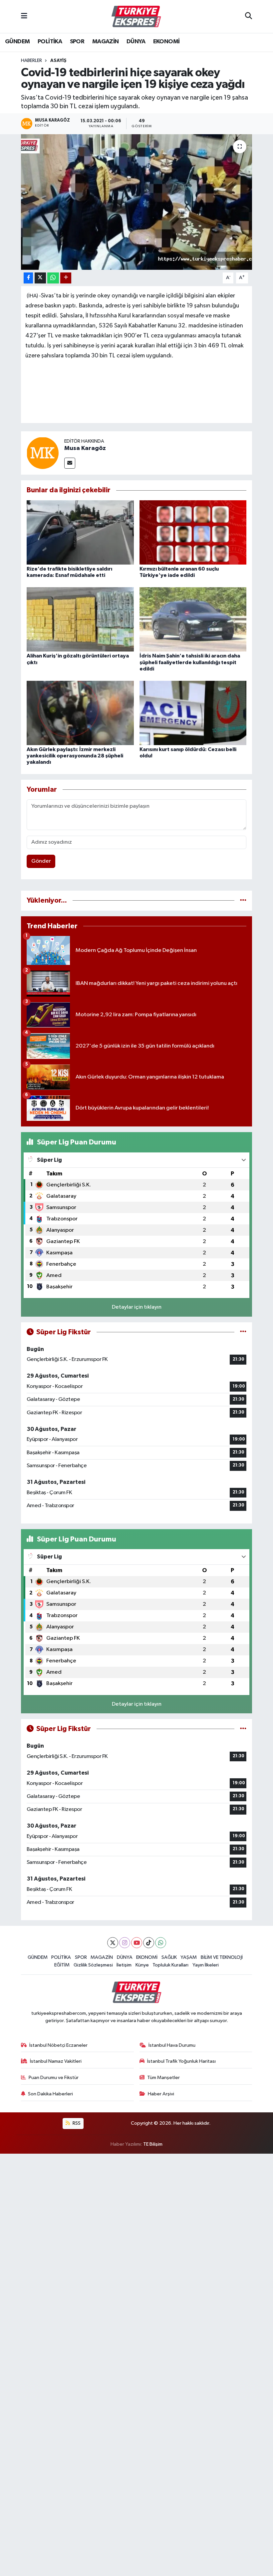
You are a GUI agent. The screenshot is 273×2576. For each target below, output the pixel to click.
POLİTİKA (50, 42)
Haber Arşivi (161, 2094)
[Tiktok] (149, 1943)
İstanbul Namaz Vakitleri (56, 2061)
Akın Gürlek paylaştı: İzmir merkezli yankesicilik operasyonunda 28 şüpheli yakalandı (75, 756)
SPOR (77, 42)
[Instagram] (125, 1943)
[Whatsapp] (161, 1943)
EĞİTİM (62, 1965)
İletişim (124, 1965)
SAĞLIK (169, 1957)
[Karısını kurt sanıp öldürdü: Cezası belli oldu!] (193, 713)
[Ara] (249, 17)
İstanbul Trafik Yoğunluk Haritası (181, 2061)
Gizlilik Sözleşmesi (93, 1965)
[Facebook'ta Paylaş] (28, 278)
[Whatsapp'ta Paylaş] (53, 278)
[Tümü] (243, 900)
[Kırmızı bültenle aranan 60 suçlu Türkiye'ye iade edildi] (193, 532)
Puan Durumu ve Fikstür (54, 2078)
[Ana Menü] (24, 16)
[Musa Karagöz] (43, 453)
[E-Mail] (70, 463)
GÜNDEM (17, 42)
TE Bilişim (153, 2144)
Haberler (31, 61)
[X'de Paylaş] (40, 278)
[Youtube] (137, 1943)
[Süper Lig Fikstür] (243, 1332)
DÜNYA (136, 42)
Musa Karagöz (85, 448)
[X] (113, 1943)
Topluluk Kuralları (170, 1965)
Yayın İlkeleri (206, 1965)
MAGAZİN (106, 42)
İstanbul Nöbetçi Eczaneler (58, 2045)
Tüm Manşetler (163, 2078)
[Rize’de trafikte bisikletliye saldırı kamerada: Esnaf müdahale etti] (80, 532)
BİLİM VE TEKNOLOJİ (222, 1957)
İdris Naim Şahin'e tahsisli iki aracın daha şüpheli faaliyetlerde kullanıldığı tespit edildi (190, 662)
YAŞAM (189, 1957)
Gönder (41, 861)
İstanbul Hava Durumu (172, 2045)
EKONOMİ (166, 42)
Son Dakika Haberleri (50, 2094)
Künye (142, 1965)
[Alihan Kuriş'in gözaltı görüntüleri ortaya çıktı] (80, 619)
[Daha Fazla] (66, 278)
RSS (76, 2123)
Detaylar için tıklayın (137, 1307)
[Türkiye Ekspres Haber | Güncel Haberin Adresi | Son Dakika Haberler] (136, 17)
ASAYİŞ (58, 61)
